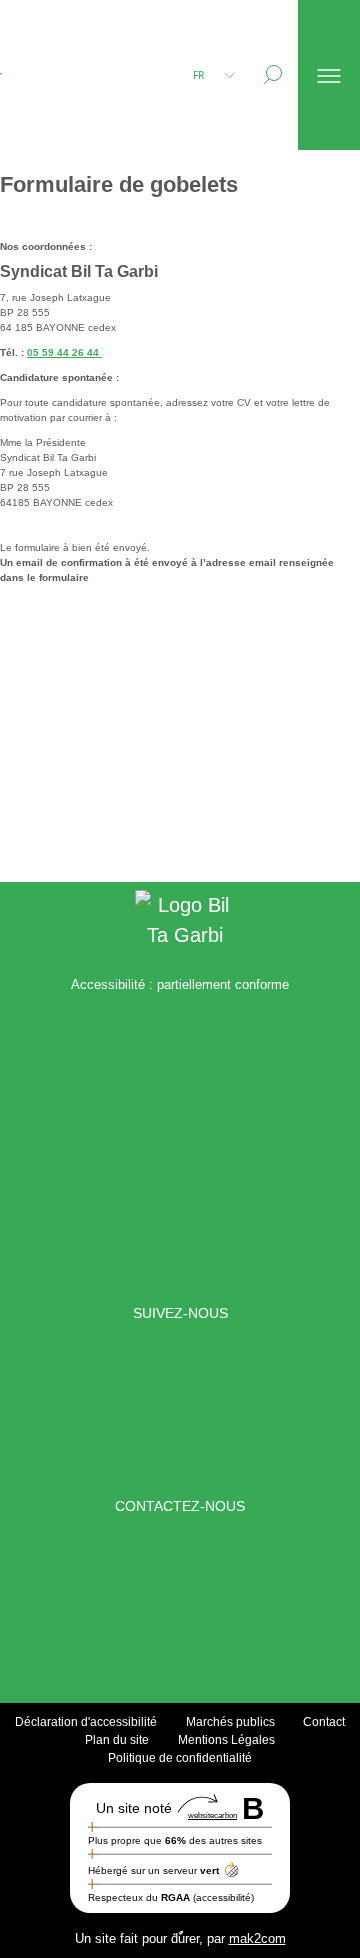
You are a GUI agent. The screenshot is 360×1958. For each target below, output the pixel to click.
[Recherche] (272, 75)
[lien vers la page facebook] (60, 1410)
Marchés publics (230, 1722)
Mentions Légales (226, 1740)
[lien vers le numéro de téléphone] (201, 1603)
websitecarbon (212, 1815)
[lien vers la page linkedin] (129, 1410)
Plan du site (117, 1740)
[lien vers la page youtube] (300, 1410)
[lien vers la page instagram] (214, 1410)
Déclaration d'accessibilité (86, 1722)
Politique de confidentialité (180, 1758)
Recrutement (69, 149)
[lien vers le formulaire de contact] (158, 1603)
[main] (180, 516)
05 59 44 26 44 (64, 352)
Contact (324, 1722)
